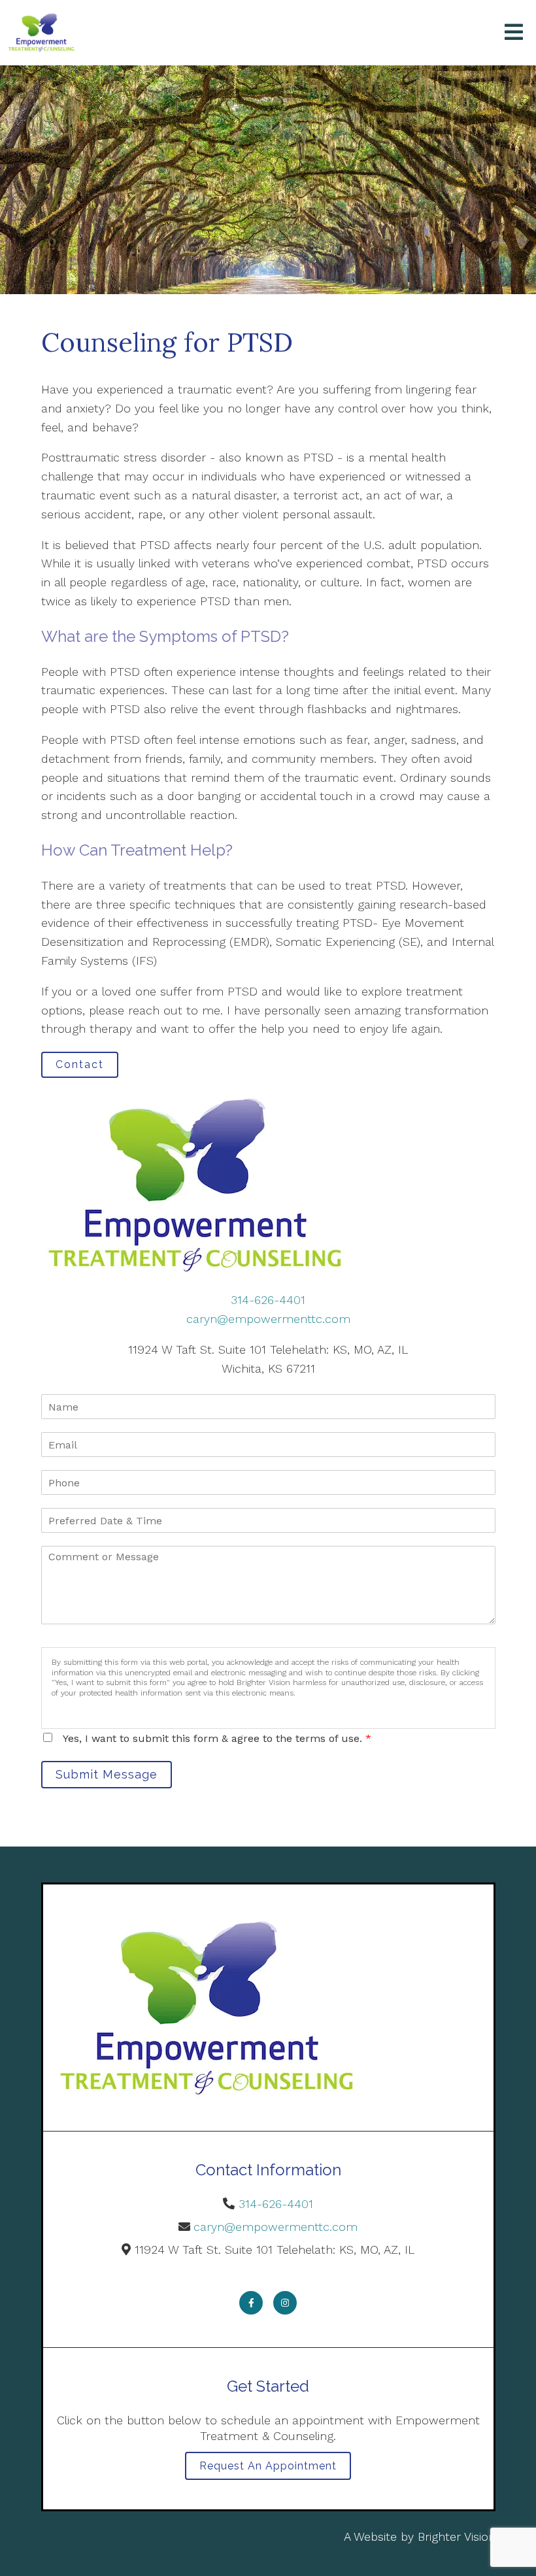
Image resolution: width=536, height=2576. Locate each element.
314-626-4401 (268, 1300)
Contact (80, 1064)
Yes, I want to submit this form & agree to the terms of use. (217, 1738)
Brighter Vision (457, 2536)
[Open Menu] (514, 33)
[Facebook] (251, 2303)
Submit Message (107, 1774)
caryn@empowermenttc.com (268, 1319)
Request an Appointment (268, 2466)
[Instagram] (285, 2303)
